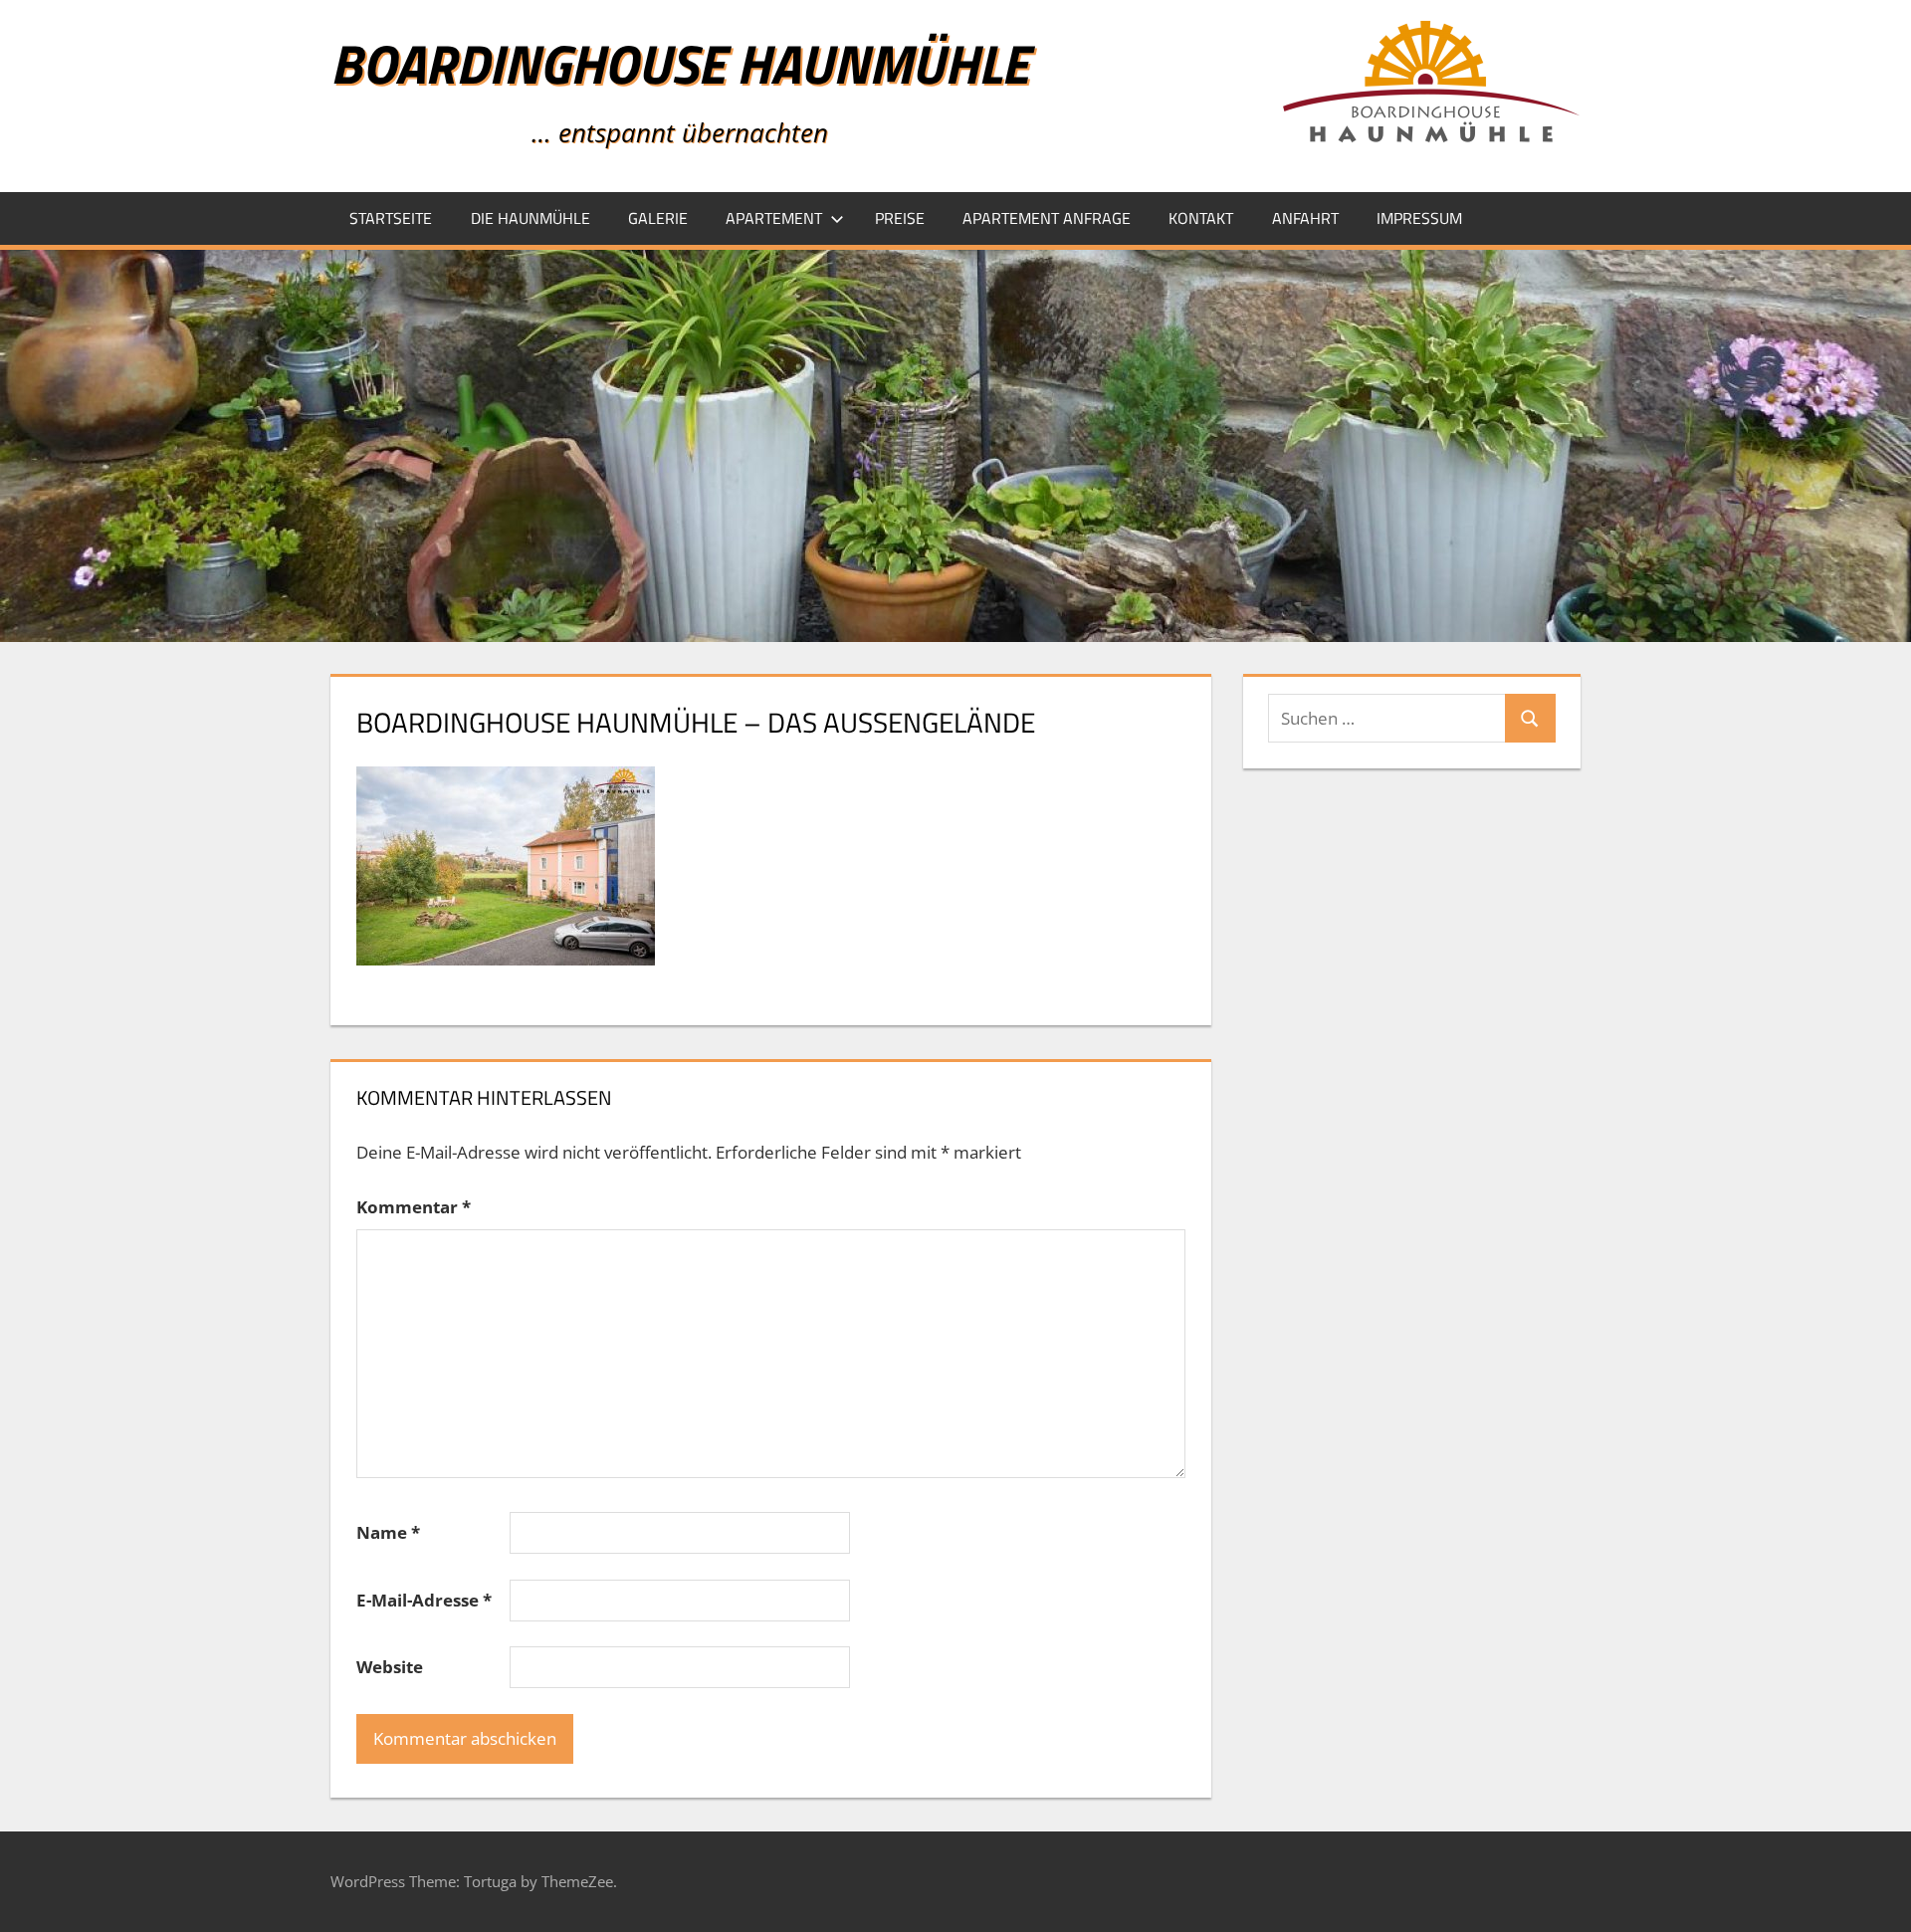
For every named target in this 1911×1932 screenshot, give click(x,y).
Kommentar (414, 1207)
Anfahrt (1305, 218)
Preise (900, 218)
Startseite (391, 218)
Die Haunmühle (531, 218)
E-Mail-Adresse (424, 1600)
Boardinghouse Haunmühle (679, 63)
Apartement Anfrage (1047, 218)
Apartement (774, 218)
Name (388, 1532)
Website (390, 1667)
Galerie (658, 218)
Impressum (1419, 218)
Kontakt (1201, 218)
